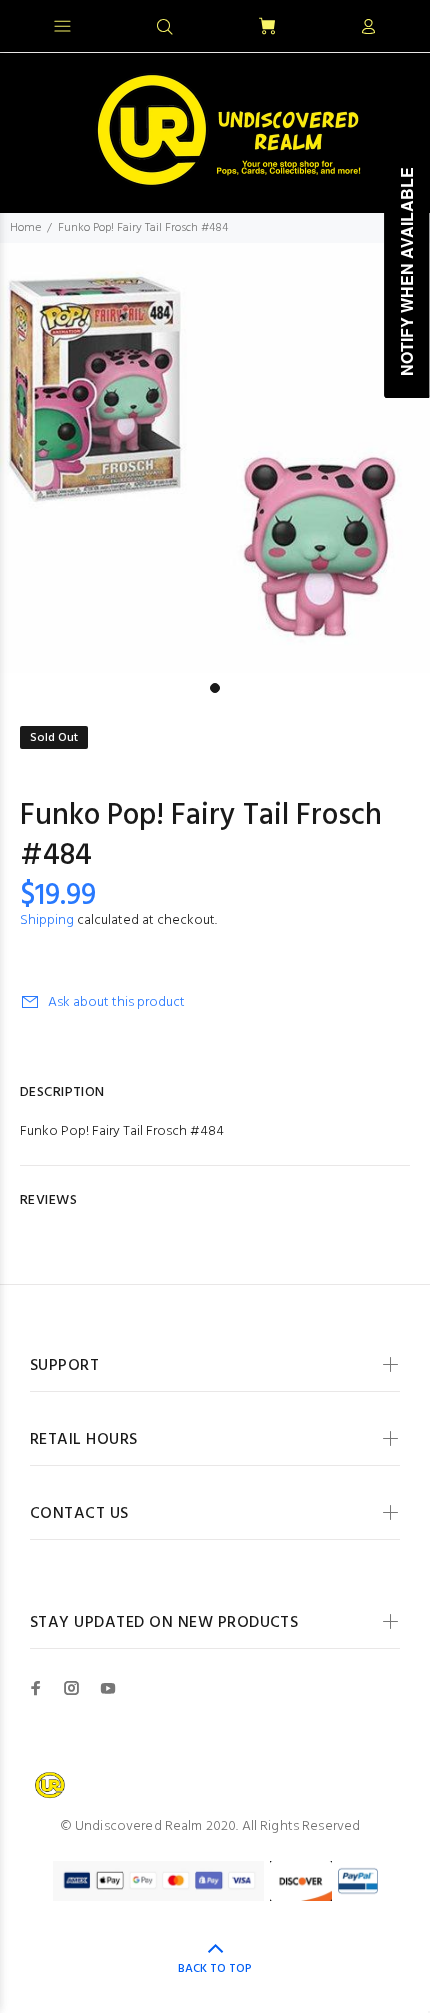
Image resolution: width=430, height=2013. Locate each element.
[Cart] (267, 27)
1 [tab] (215, 688)
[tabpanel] (215, 458)
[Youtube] (108, 1688)
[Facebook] (36, 1688)
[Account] (368, 28)
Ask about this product (116, 1002)
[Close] (397, 24)
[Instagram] (72, 1688)
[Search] (165, 28)
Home (25, 228)
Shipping (47, 920)
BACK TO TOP (215, 1969)
